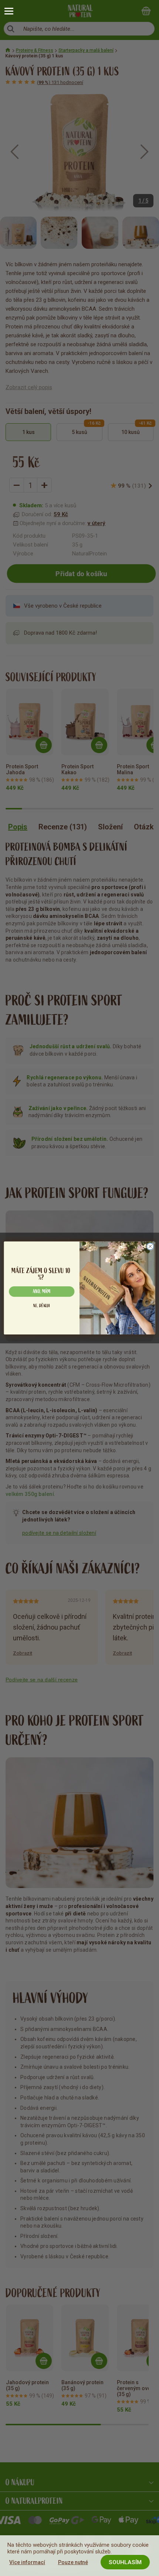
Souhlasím (125, 2562)
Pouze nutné (73, 2562)
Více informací (27, 2562)
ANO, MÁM (42, 1292)
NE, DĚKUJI (42, 1305)
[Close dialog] (150, 1246)
